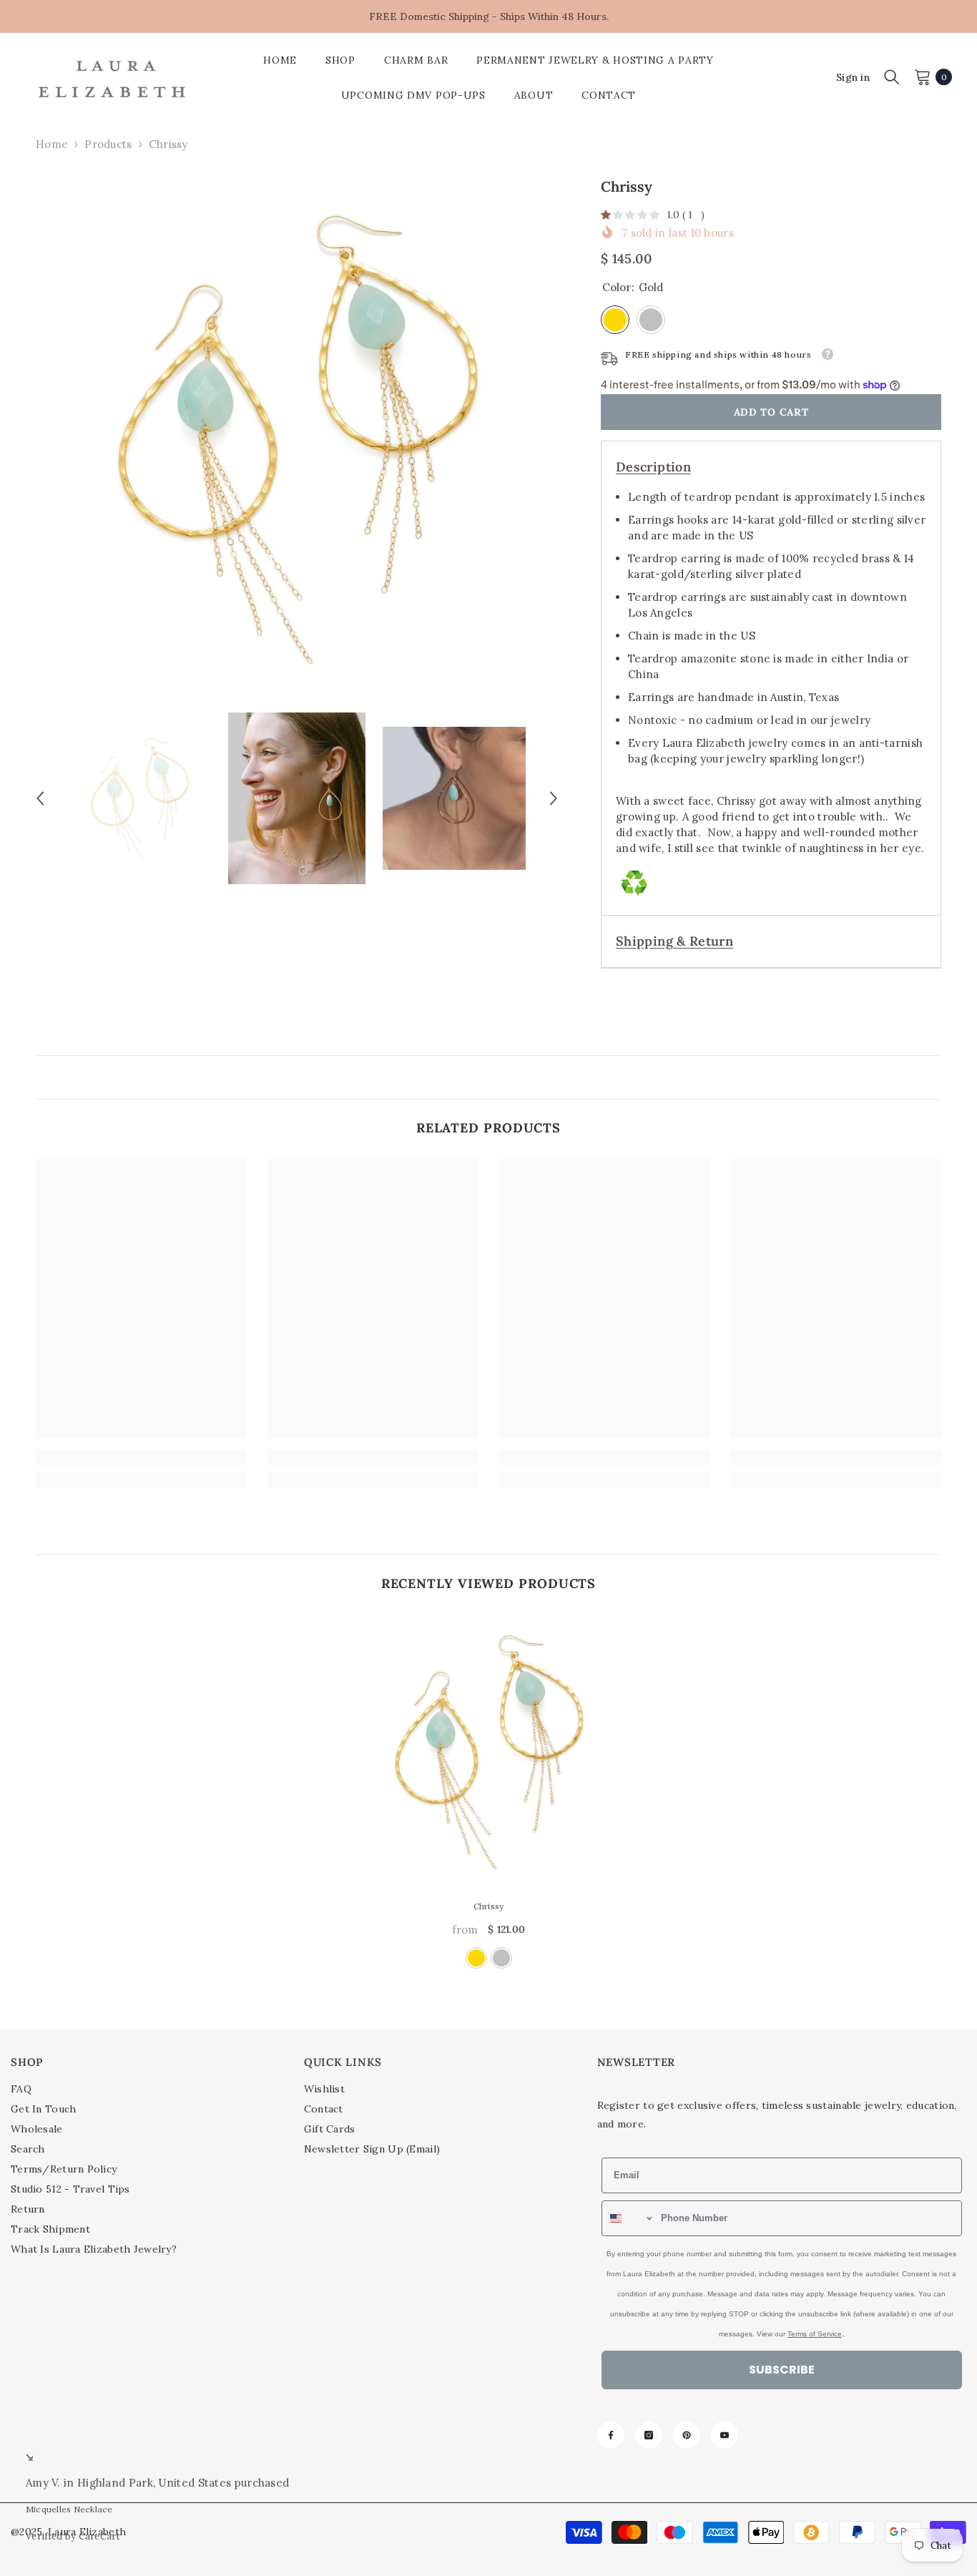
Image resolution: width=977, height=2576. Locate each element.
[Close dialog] (749, 1141)
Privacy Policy (573, 1454)
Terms (609, 1454)
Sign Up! (628, 1493)
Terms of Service (728, 1462)
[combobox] (530, 1316)
